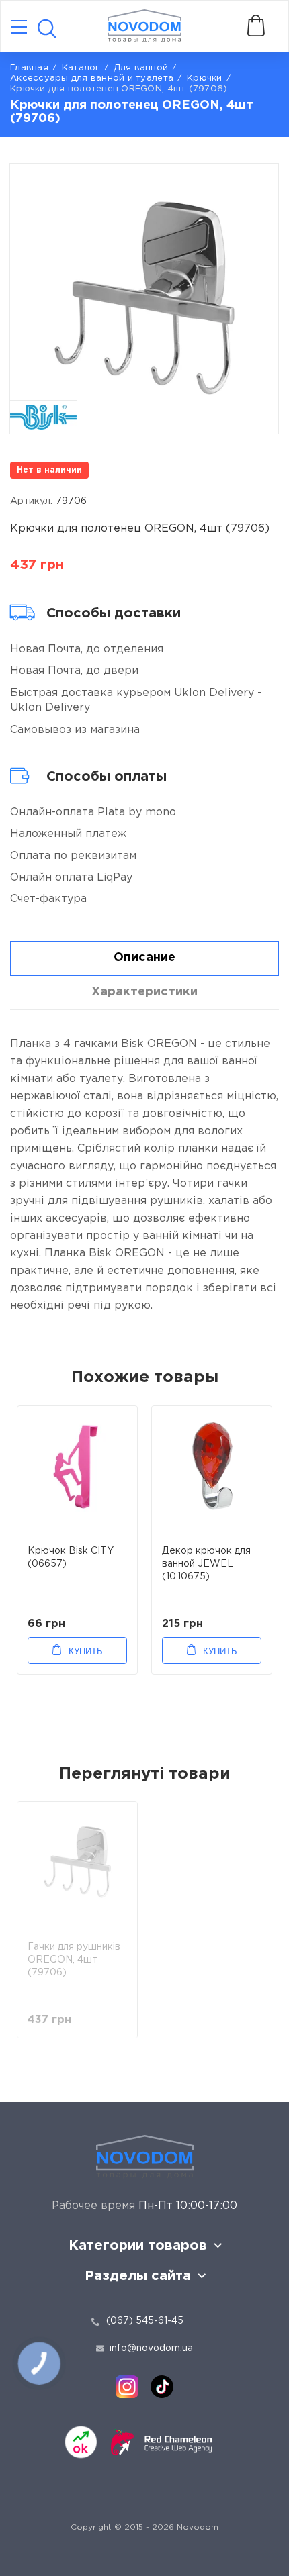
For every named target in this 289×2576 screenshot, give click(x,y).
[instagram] (127, 2387)
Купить (86, 1651)
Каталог (81, 68)
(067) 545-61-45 (145, 2321)
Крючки (205, 78)
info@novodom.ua (151, 2348)
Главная (29, 68)
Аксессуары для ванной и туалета (92, 78)
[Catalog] (19, 28)
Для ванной (141, 68)
